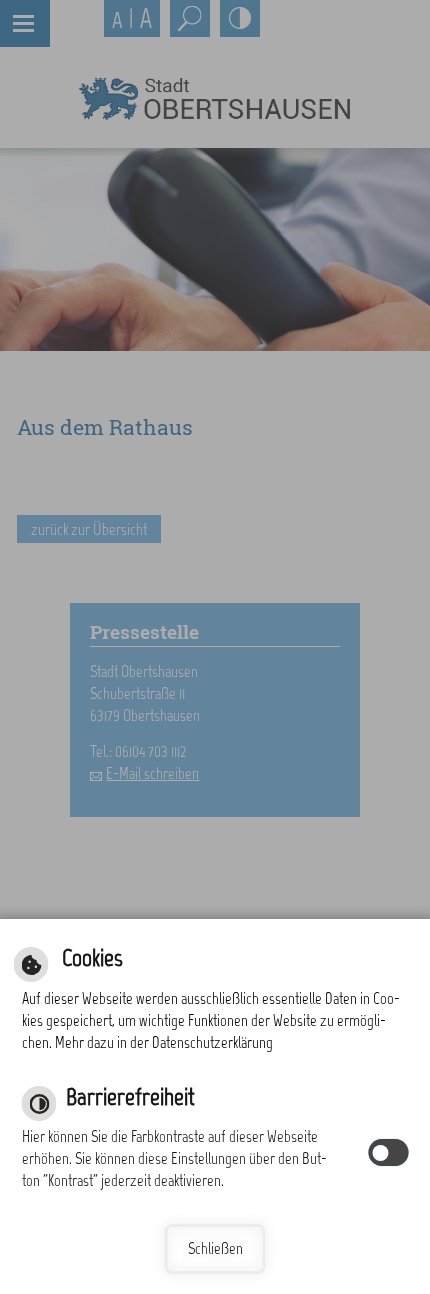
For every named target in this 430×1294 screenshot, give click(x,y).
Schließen (215, 1248)
